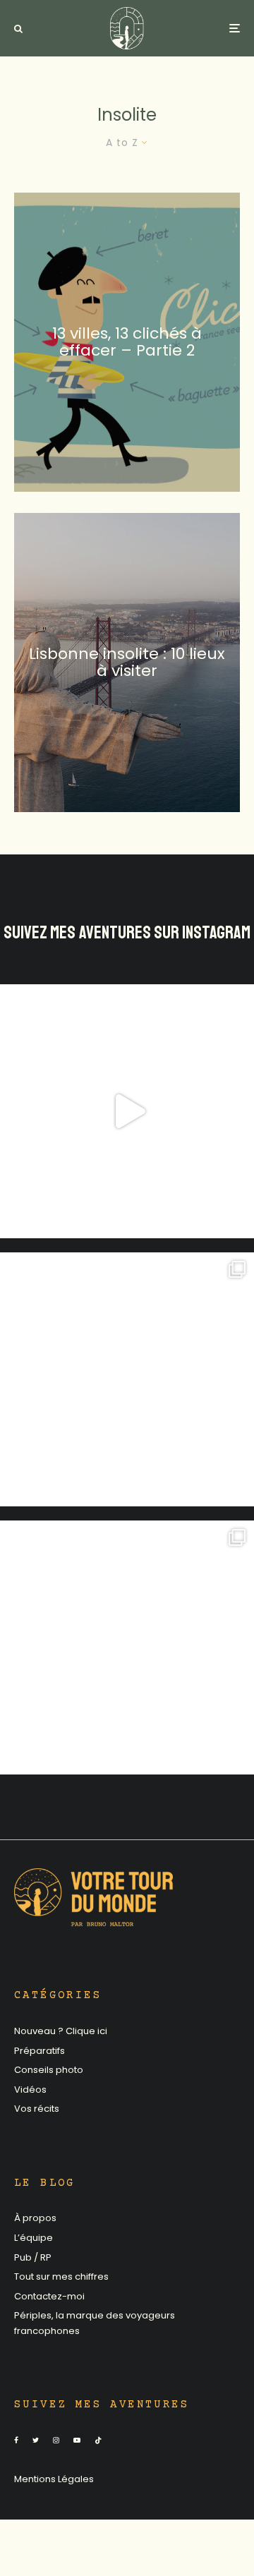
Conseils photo (49, 2070)
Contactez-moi (49, 2296)
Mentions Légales (54, 2479)
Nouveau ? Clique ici (61, 2031)
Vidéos (30, 2090)
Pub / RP (33, 2257)
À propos (35, 2218)
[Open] (127, 1111)
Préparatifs (40, 2051)
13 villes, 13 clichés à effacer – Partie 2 (127, 341)
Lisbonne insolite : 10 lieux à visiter (127, 662)
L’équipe (34, 2238)
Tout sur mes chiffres (61, 2276)
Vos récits (37, 2109)
